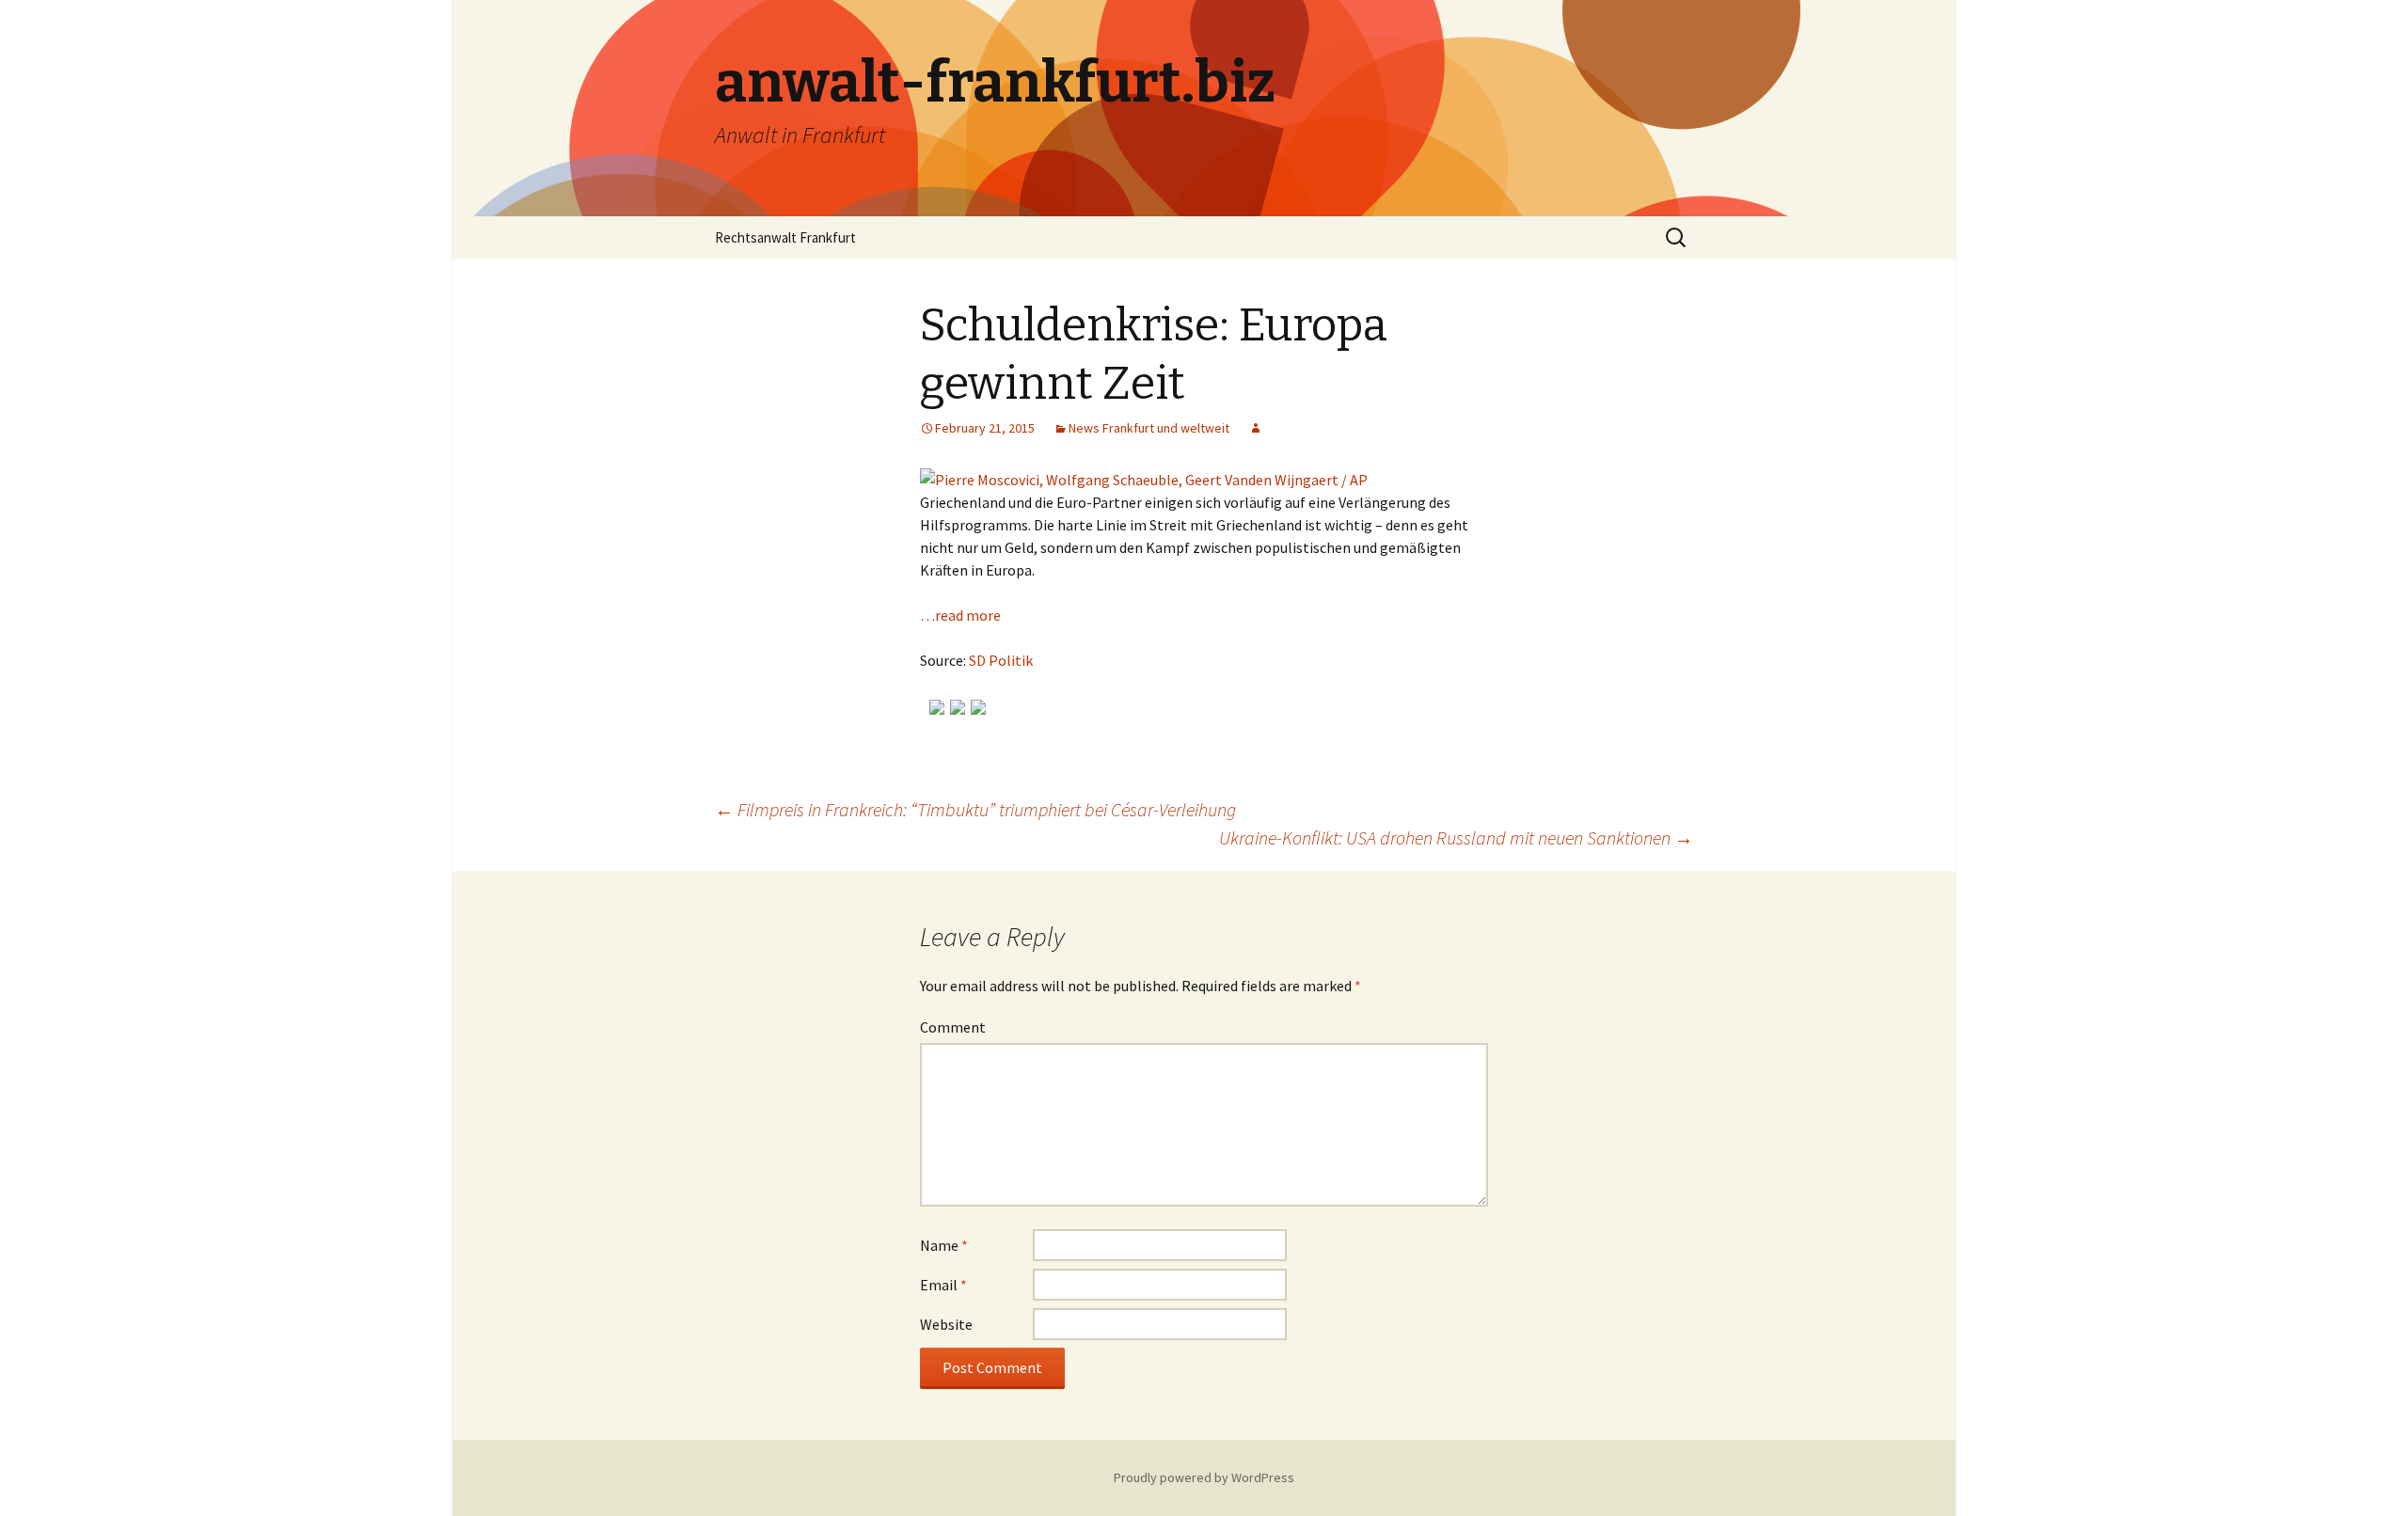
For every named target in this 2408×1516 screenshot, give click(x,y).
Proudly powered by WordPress (1204, 1477)
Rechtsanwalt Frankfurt (785, 237)
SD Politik (1001, 660)
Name (944, 1245)
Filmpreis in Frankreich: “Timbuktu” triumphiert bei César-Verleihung (975, 809)
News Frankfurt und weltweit (1149, 428)
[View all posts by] (1256, 428)
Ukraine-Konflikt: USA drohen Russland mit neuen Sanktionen (1456, 837)
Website (946, 1324)
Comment (953, 1027)
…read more (960, 615)
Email (943, 1285)
